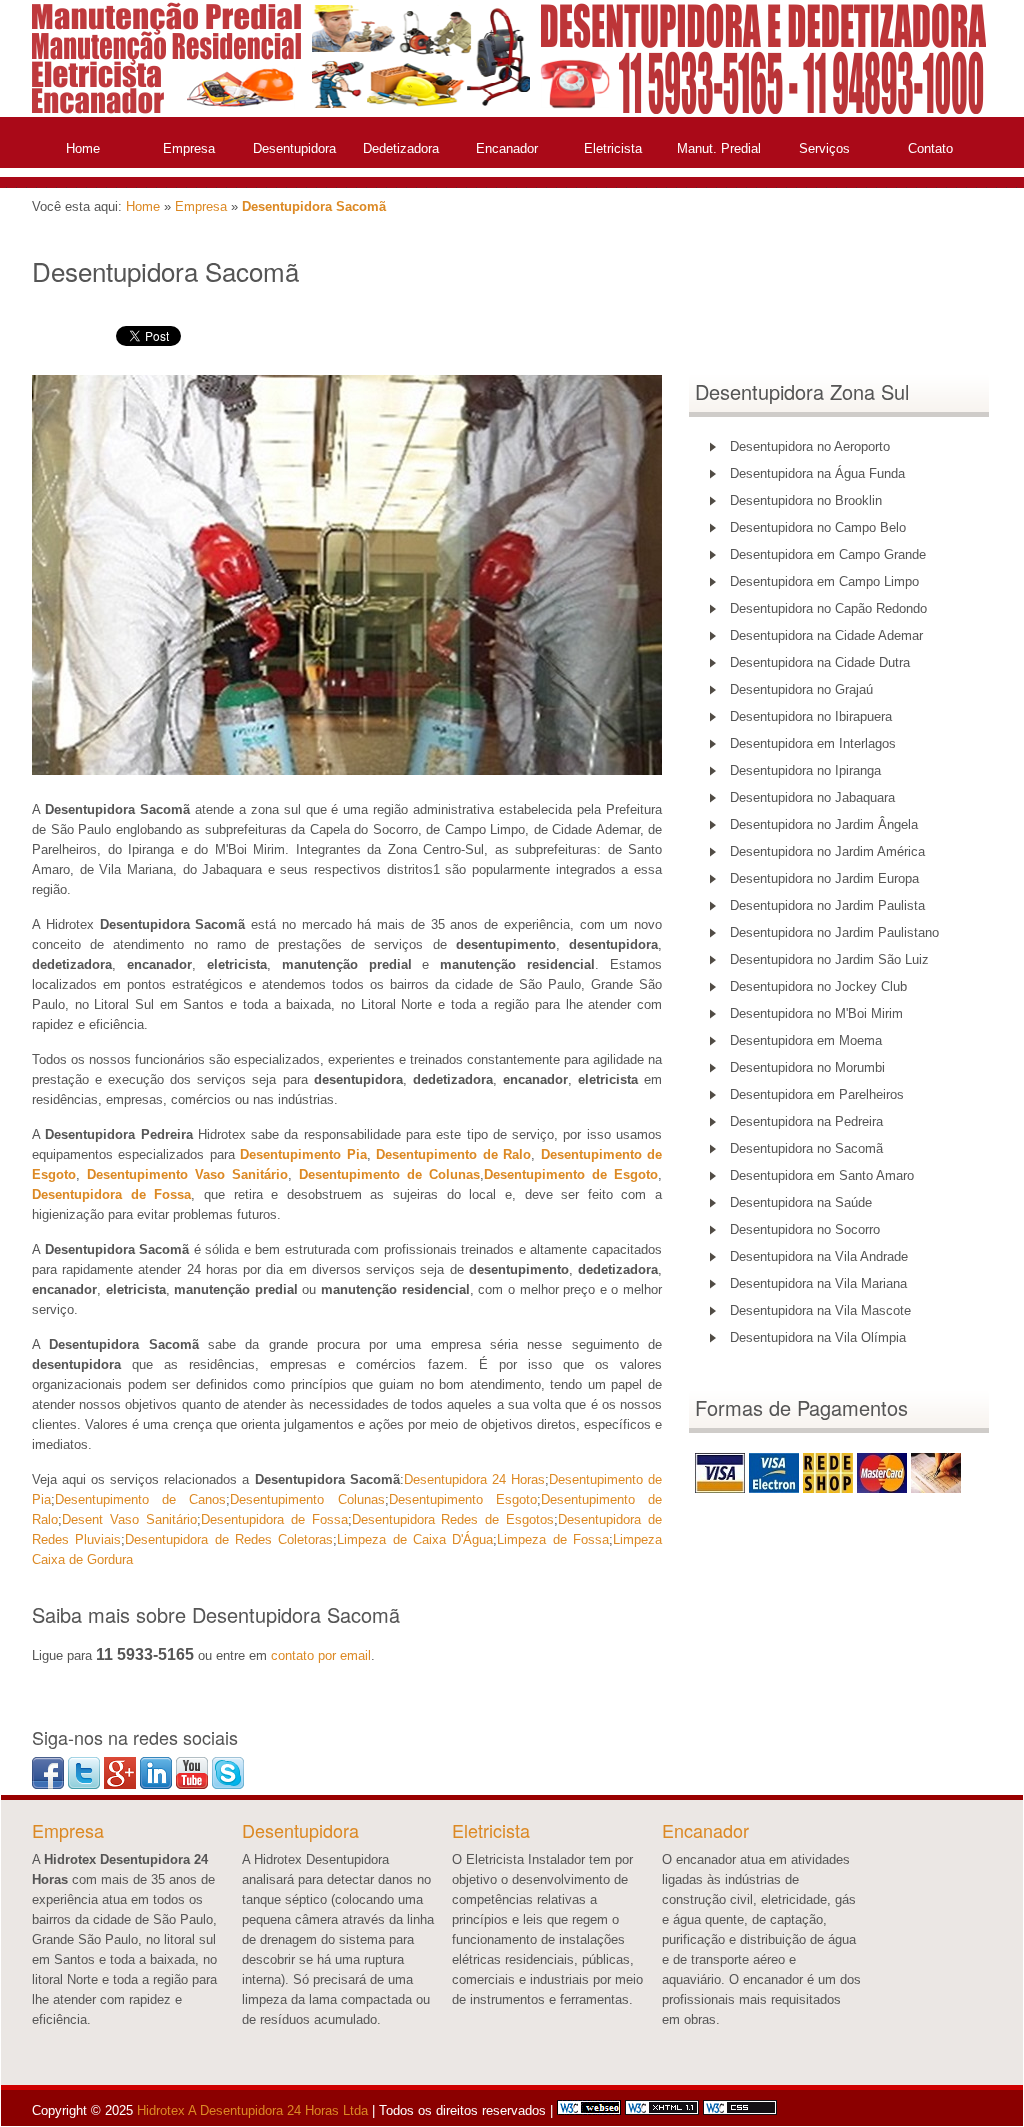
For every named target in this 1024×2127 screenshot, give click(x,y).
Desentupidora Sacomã (314, 206)
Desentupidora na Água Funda (817, 473)
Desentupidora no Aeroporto (810, 446)
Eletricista (613, 148)
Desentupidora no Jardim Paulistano (834, 932)
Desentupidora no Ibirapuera (811, 716)
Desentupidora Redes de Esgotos (453, 1519)
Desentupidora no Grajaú (801, 689)
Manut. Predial (719, 148)
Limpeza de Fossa (553, 1539)
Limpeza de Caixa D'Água (415, 1539)
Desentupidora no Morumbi (807, 1067)
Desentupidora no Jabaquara (812, 797)
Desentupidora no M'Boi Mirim (816, 1013)
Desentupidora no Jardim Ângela (824, 824)
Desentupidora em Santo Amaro (822, 1175)
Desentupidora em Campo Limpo (824, 581)
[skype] (228, 1784)
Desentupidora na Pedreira (806, 1121)
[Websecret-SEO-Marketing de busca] (589, 2110)
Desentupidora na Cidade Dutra (820, 662)
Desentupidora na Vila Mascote (820, 1310)
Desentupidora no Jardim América (827, 851)
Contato (930, 148)
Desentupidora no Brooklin (806, 500)
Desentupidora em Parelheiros (817, 1094)
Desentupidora (294, 148)
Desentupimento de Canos (140, 1499)
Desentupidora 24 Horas (474, 1479)
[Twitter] (84, 1784)
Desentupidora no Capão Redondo (828, 608)
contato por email (321, 1655)
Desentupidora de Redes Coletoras (229, 1539)
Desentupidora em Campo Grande (828, 554)
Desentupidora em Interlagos (813, 743)
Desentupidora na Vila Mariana (818, 1283)
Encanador (507, 148)
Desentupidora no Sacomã (806, 1148)
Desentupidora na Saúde (801, 1202)
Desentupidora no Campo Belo (818, 527)
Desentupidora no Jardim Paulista (827, 905)
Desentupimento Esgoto (463, 1499)
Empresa (189, 148)
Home (83, 148)
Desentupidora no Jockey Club (818, 986)
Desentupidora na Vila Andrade (819, 1256)
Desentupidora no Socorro (805, 1229)
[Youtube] (192, 1784)
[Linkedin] (156, 1784)
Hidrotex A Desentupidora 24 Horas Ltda (250, 2110)
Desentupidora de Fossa (274, 1519)
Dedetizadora (401, 148)
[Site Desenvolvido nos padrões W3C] (662, 2110)
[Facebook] (48, 1784)
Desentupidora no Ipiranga (805, 770)
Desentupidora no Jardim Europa (824, 878)
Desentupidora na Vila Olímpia (818, 1337)
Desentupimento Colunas (307, 1499)
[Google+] (120, 1784)
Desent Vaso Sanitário (129, 1519)
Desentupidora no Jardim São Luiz (829, 959)
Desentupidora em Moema (806, 1040)
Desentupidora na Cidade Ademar (826, 635)
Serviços (824, 148)
